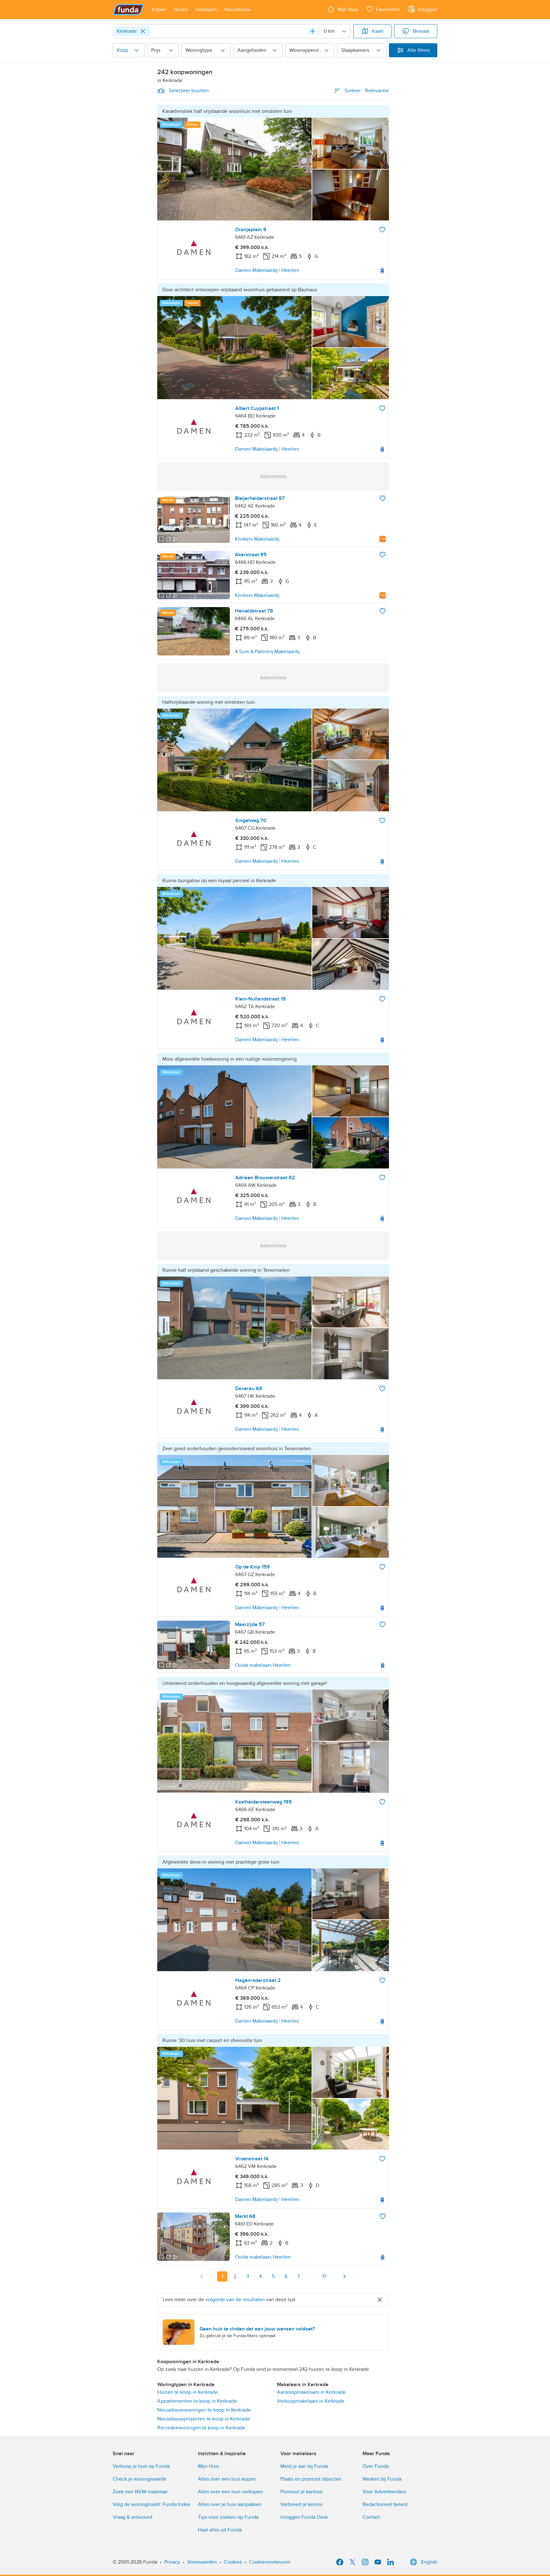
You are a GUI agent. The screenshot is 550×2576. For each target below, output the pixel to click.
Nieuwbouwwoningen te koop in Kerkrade (204, 2410)
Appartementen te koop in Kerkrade (197, 2401)
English (429, 2562)
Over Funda (376, 2466)
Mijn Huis (208, 2466)
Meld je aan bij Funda (304, 2466)
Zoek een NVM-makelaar (140, 2492)
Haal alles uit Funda (220, 2530)
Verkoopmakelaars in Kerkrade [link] (311, 2401)
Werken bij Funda (382, 2479)
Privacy (172, 2562)
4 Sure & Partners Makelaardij (267, 652)
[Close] (143, 31)
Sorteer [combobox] (367, 91)
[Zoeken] (313, 31)
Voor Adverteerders (384, 2492)
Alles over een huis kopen (227, 2479)
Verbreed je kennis (301, 2504)
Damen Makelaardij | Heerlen (267, 270)
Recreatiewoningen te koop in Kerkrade (201, 2428)
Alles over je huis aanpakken (230, 2504)
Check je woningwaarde (140, 2479)
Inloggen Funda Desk (304, 2517)
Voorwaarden (202, 2562)
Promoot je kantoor (302, 2492)
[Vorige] (202, 2276)
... (311, 2276)
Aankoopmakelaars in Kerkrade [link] (311, 2392)
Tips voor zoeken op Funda (228, 2517)
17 (324, 2276)
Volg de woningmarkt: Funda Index (152, 2504)
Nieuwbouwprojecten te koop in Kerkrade (204, 2419)
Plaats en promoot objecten (311, 2479)
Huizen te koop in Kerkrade (187, 2392)
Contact (371, 2517)
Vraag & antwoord (132, 2517)
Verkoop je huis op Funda (141, 2466)
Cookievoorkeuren (270, 2562)
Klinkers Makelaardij (257, 539)
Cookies (233, 2562)
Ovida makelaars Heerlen (263, 1665)
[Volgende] (344, 2276)
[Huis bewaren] (382, 230)
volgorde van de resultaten (235, 2300)
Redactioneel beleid (385, 2504)
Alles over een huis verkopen (230, 2492)
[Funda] (128, 10)
